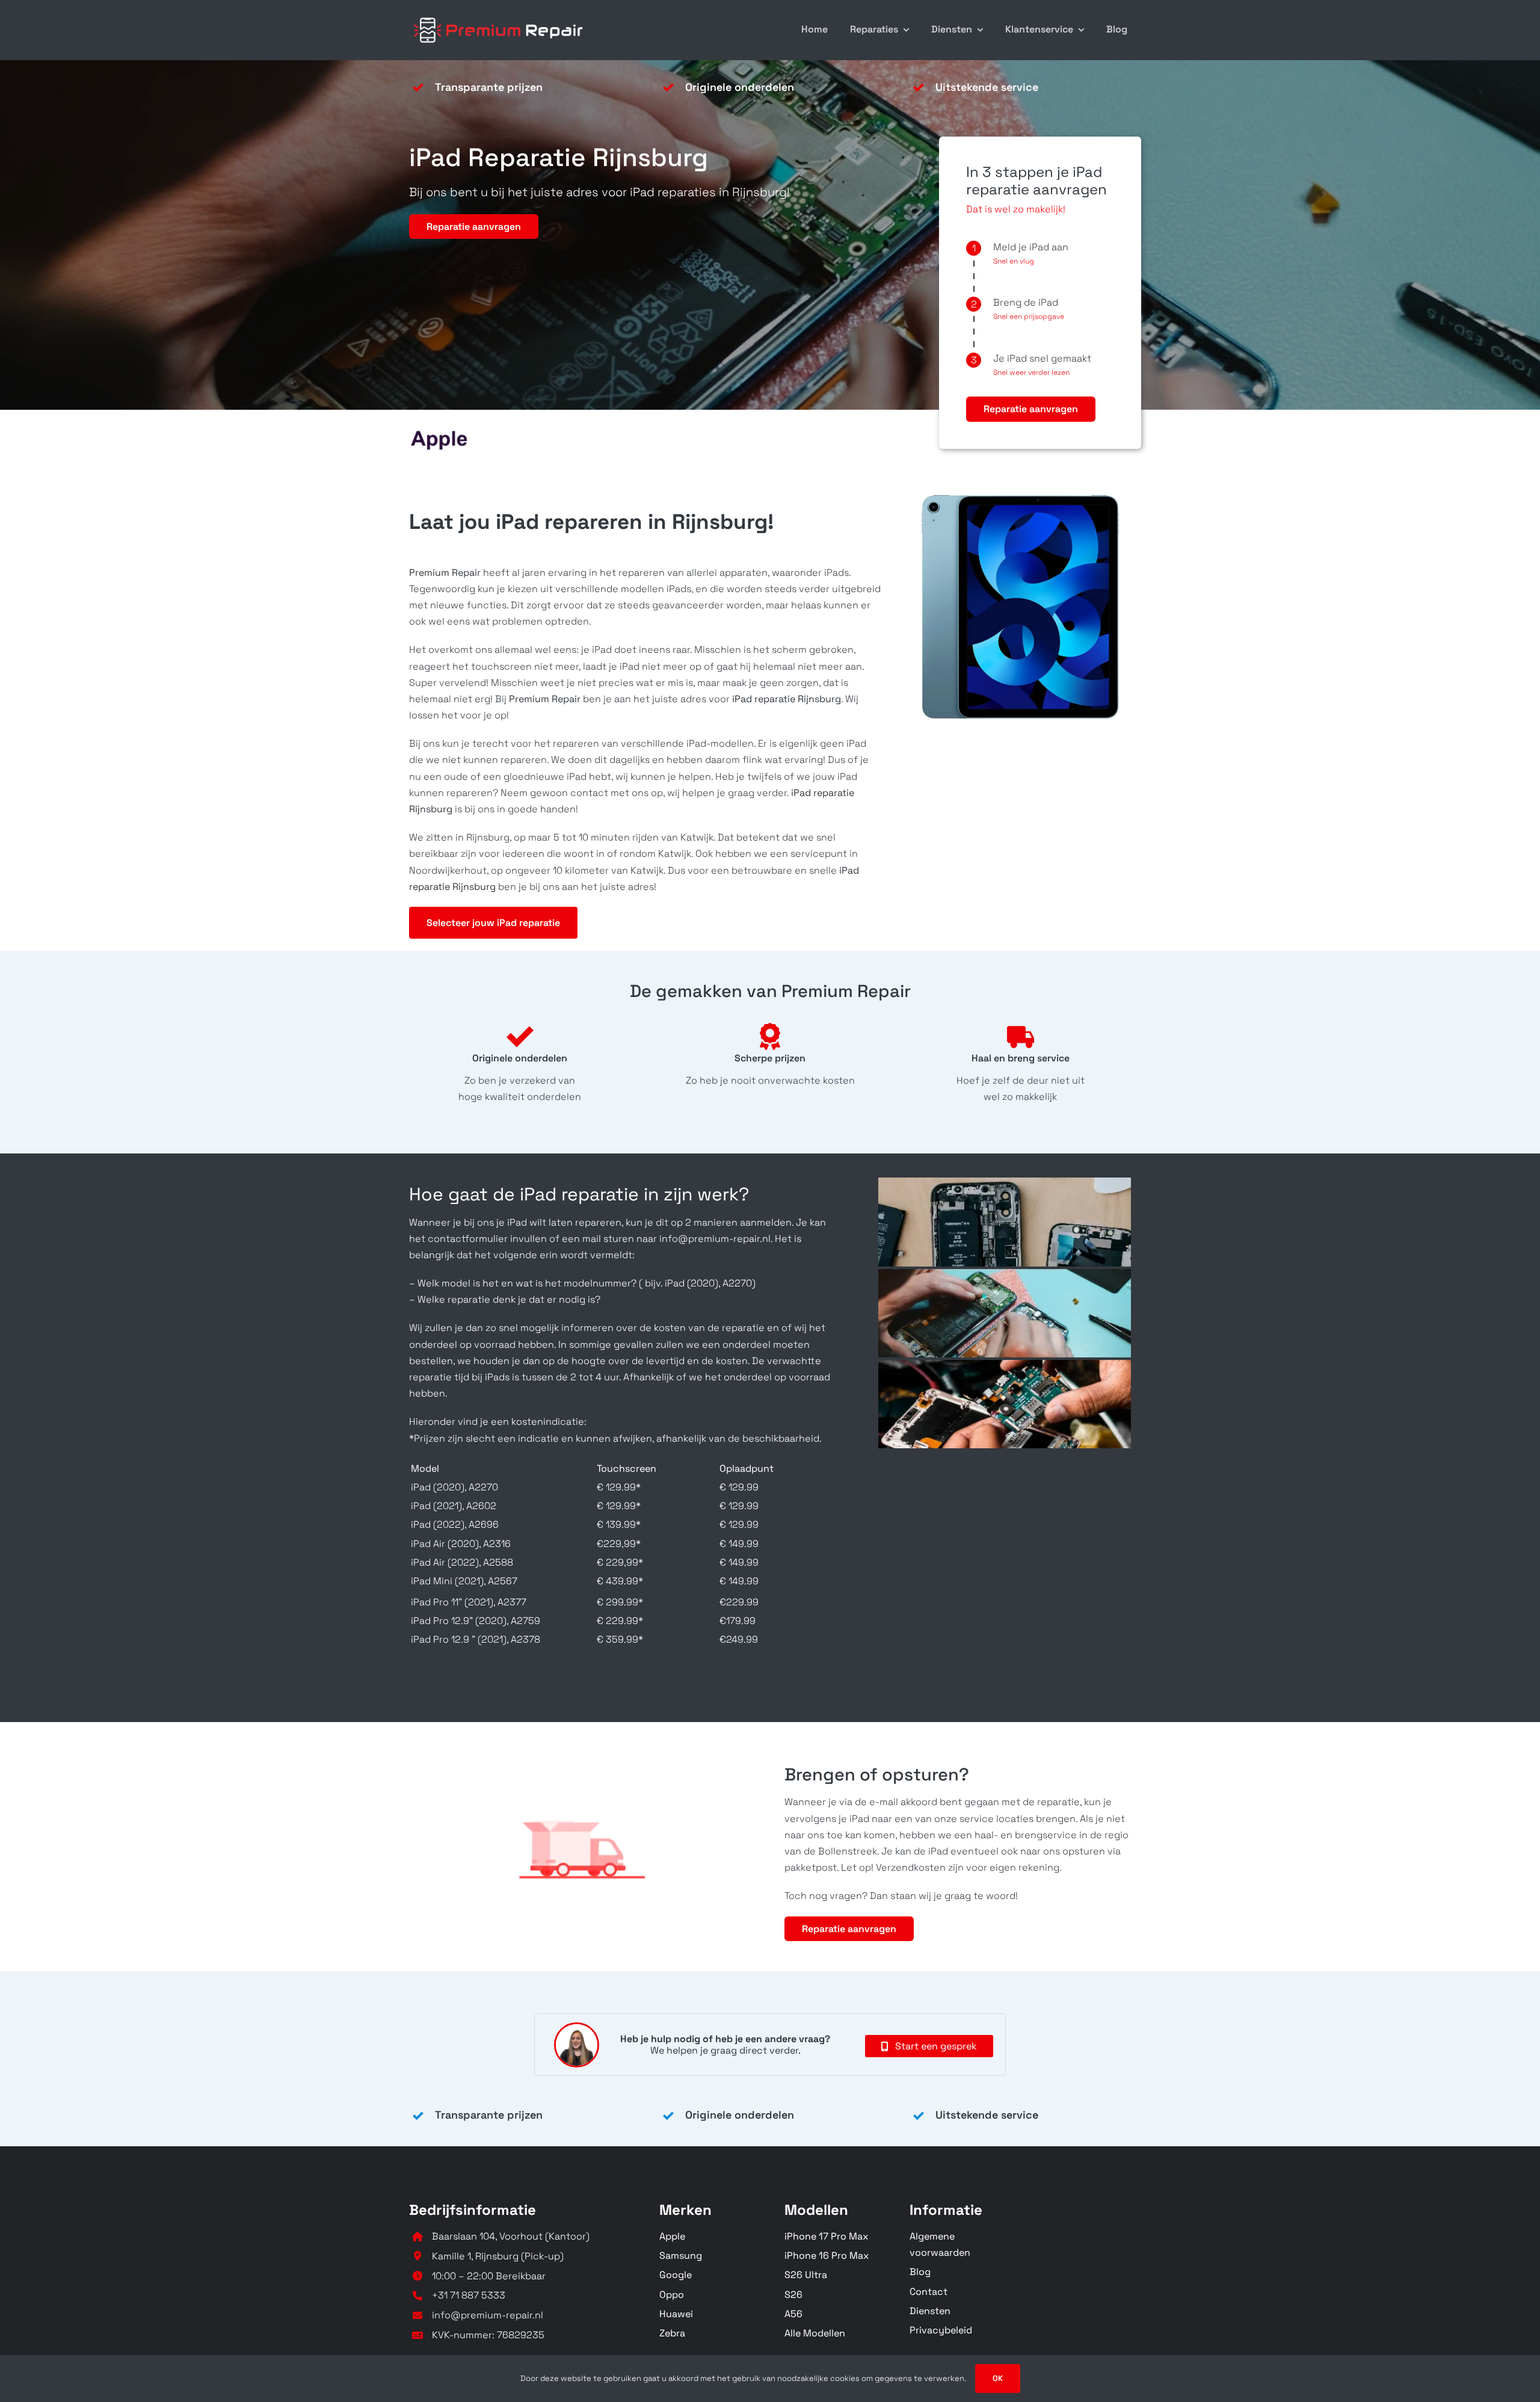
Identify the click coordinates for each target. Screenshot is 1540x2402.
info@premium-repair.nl (488, 2315)
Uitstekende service (987, 87)
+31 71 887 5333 (469, 2295)
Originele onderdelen (740, 87)
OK (998, 2378)
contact (589, 793)
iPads (835, 573)
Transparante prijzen (489, 87)
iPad (630, 666)
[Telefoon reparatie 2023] (499, 17)
